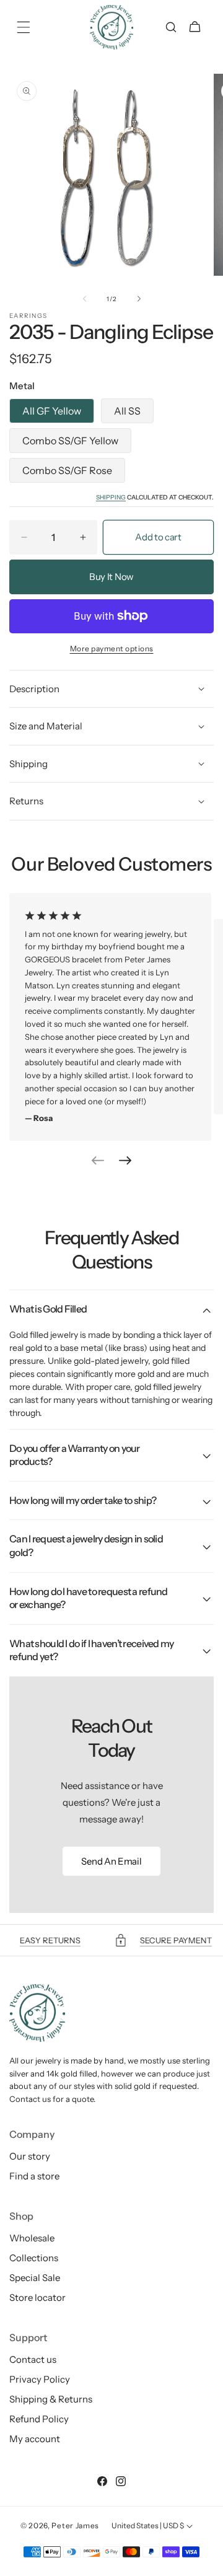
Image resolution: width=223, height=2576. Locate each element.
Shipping (111, 497)
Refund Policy (39, 2419)
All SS (127, 411)
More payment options (112, 648)
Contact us (33, 2359)
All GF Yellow (52, 411)
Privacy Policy (40, 2379)
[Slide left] (84, 299)
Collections (34, 2258)
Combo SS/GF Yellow (70, 441)
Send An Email (111, 1861)
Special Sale (35, 2278)
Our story (30, 2156)
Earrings (28, 316)
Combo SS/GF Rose (67, 470)
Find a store (34, 2176)
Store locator (37, 2297)
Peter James (75, 2525)
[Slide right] (139, 299)
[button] (23, 27)
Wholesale (32, 2238)
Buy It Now (111, 577)
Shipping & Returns (51, 2399)
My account (35, 2439)
